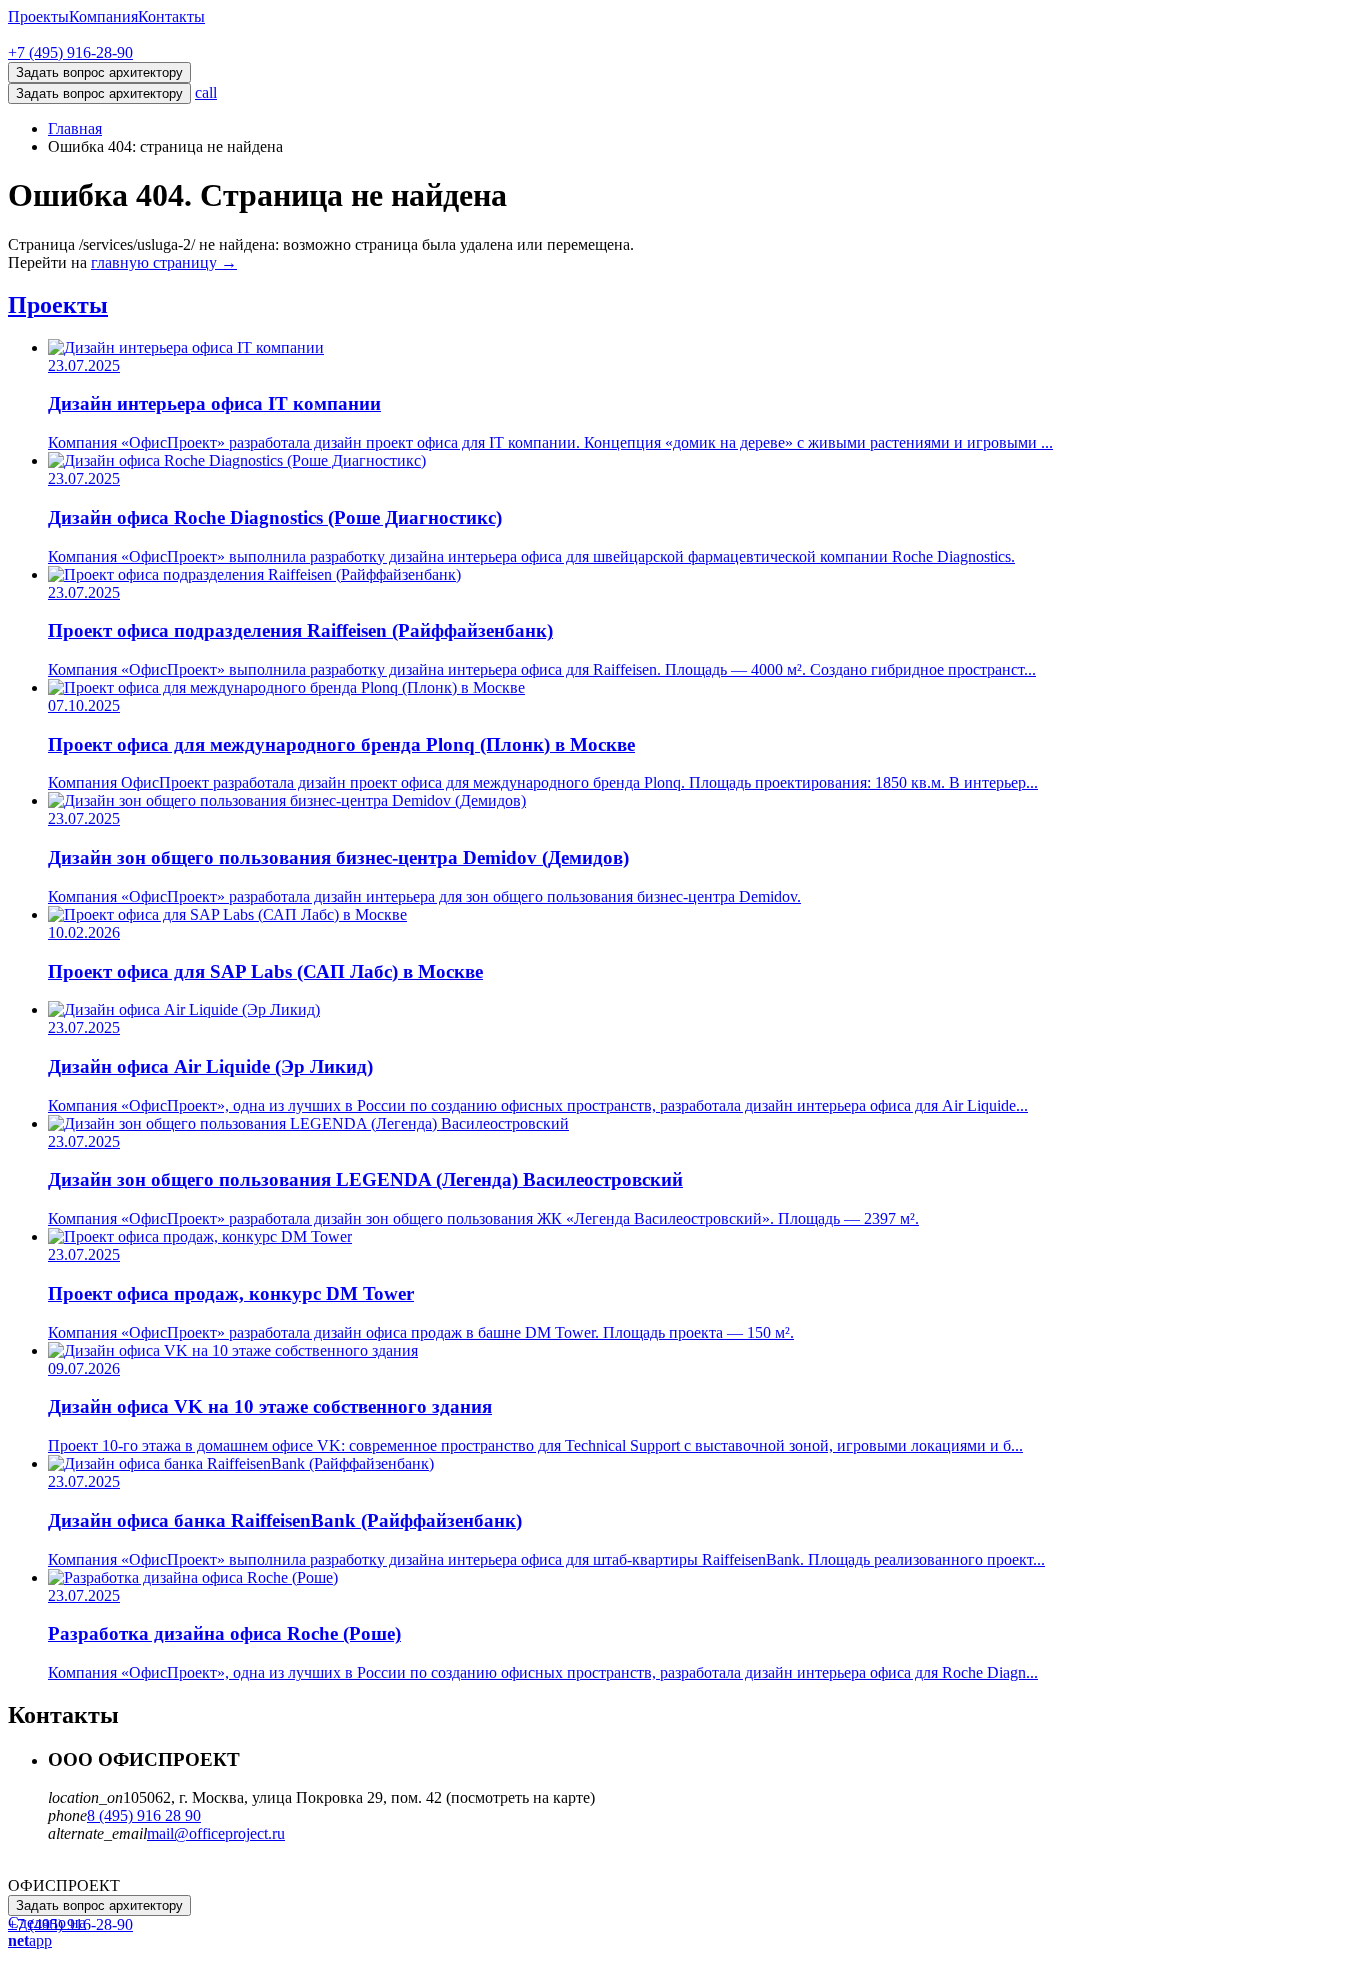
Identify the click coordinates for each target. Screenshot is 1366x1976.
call (206, 92)
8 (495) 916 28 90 (144, 1815)
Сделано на (47, 1931)
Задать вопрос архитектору (99, 93)
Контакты (171, 16)
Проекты (38, 16)
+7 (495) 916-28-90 (70, 52)
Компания (103, 16)
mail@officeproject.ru (216, 1833)
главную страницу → (164, 262)
